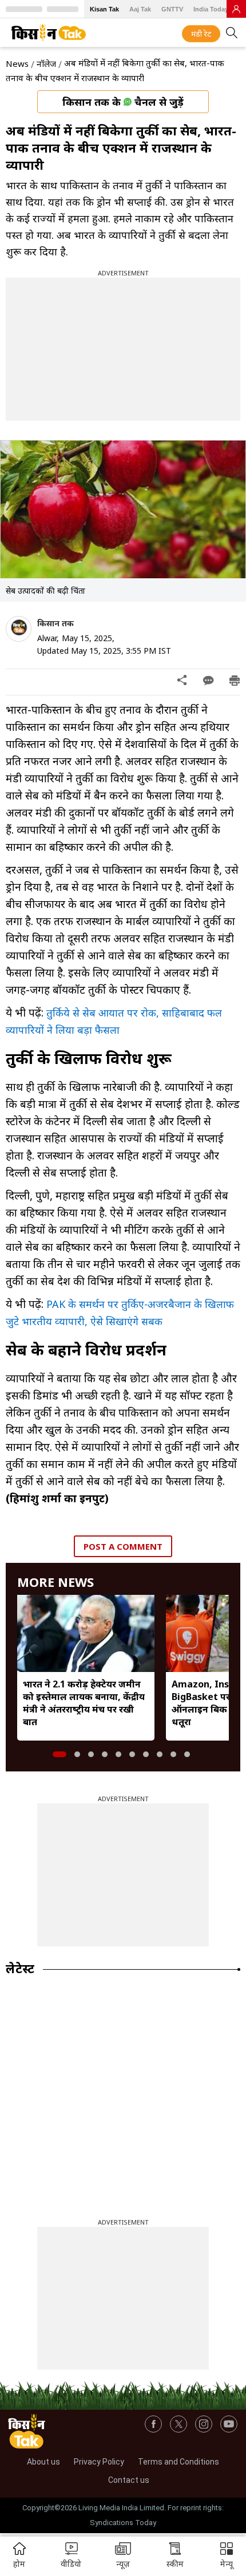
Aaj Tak (140, 9)
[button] (227, 2556)
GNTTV (172, 9)
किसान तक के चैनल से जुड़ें (123, 102)
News (17, 63)
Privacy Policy (99, 2462)
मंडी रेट (201, 34)
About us (43, 2462)
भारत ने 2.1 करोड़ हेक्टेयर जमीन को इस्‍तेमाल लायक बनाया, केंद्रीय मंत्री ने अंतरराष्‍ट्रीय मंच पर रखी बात (84, 1703)
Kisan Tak (104, 9)
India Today (211, 9)
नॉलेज (46, 63)
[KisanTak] (49, 33)
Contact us (129, 2480)
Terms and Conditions (178, 2462)
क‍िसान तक (55, 623)
